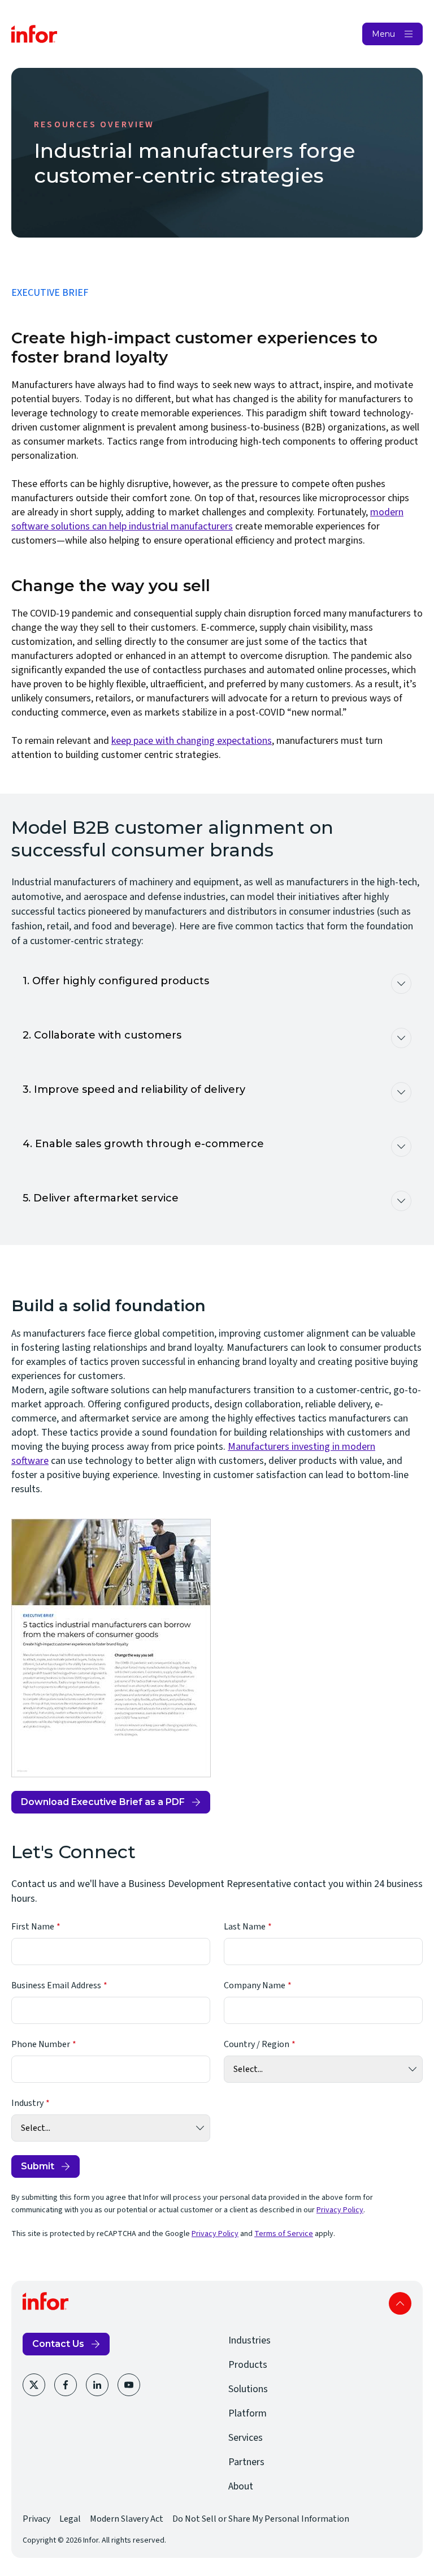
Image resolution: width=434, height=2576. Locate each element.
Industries (249, 2340)
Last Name (245, 1927)
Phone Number (41, 2044)
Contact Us (58, 2344)
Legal (70, 2519)
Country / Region (257, 2044)
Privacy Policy (340, 2210)
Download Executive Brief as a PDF (103, 1805)
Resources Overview (94, 124)
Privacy (36, 2519)
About (241, 2486)
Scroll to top (400, 2303)
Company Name (255, 1985)
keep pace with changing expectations (192, 741)
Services (246, 2438)
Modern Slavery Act (127, 2519)
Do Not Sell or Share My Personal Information (261, 2519)
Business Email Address (56, 1985)
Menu (383, 34)
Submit (38, 2166)
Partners (246, 2462)
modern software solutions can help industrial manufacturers (207, 519)
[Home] (34, 34)
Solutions (248, 2389)
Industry (27, 2103)
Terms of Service (284, 2234)
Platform (248, 2413)
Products (248, 2365)
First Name (33, 1927)
